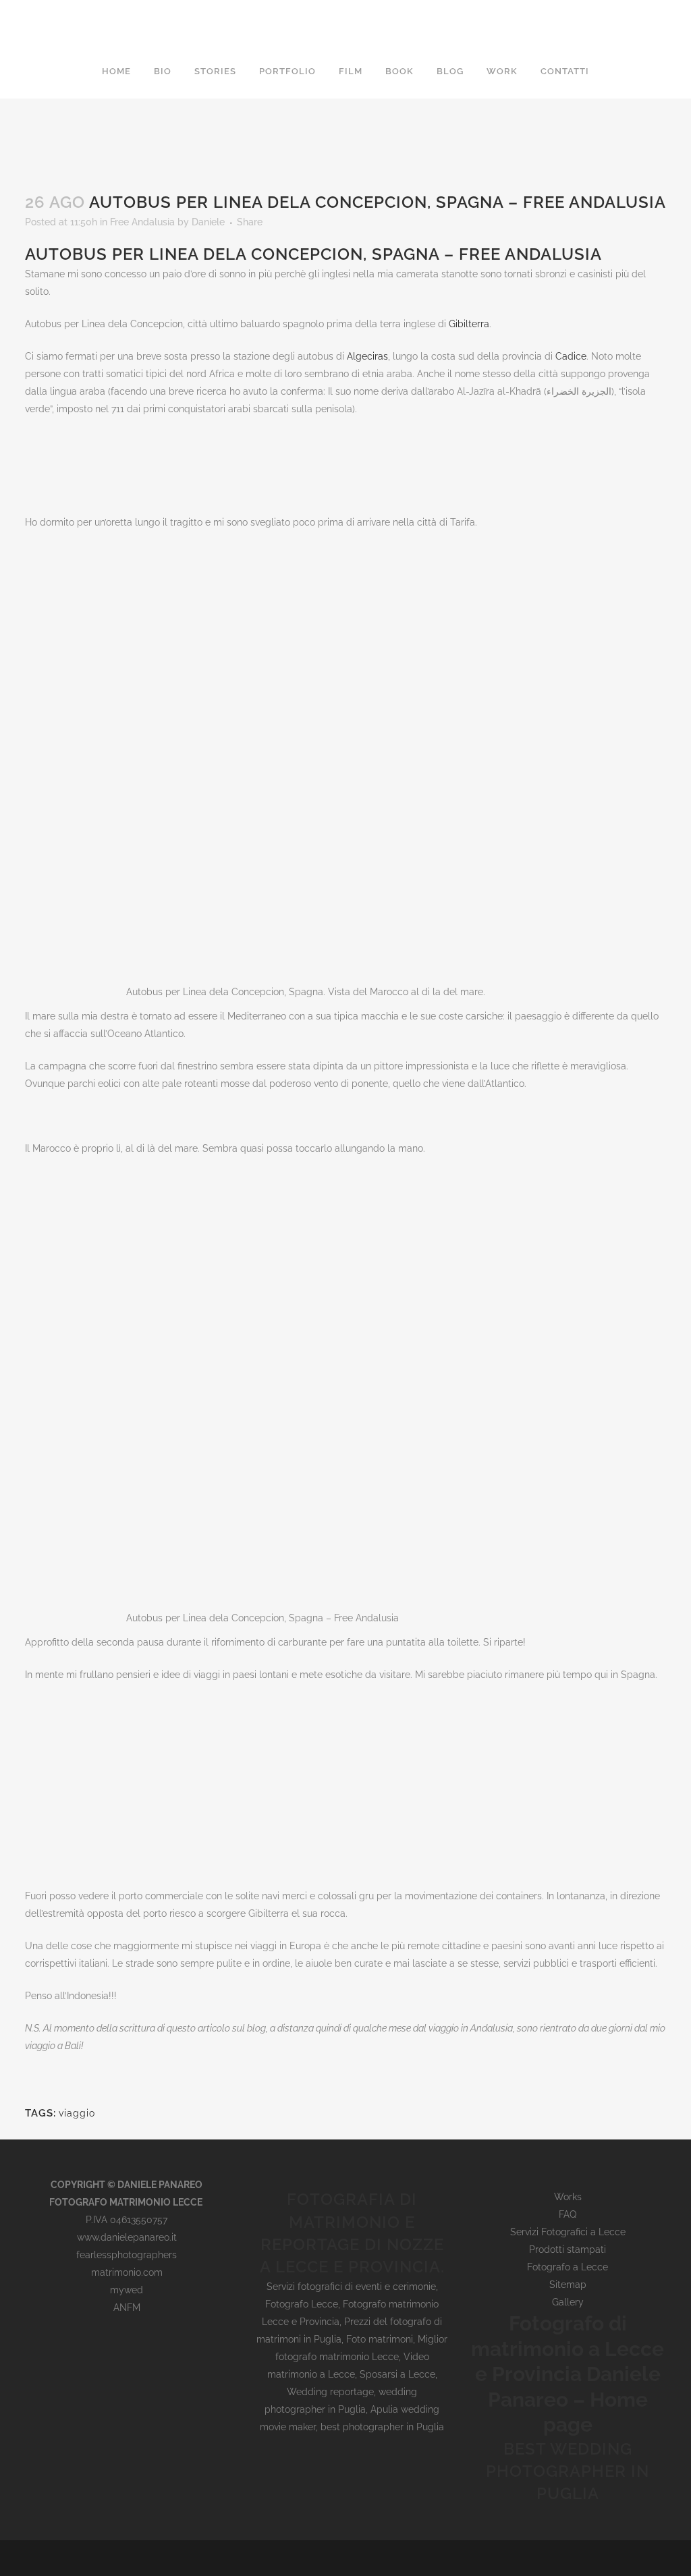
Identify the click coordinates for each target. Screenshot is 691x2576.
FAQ (568, 2214)
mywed (127, 2290)
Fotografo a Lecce (568, 2267)
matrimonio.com (127, 2272)
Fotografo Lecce (302, 2304)
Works (568, 2197)
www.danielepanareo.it (127, 2237)
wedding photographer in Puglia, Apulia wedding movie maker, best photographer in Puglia (352, 2409)
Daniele (208, 222)
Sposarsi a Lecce (397, 2374)
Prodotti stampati (568, 2249)
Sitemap (568, 2285)
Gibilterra (469, 324)
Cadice (571, 356)
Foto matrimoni (380, 2339)
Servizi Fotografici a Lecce (568, 2232)
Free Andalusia (142, 222)
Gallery (568, 2302)
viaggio (77, 2113)
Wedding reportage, (333, 2392)
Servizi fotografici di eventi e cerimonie (351, 2287)
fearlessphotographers (127, 2255)
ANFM (127, 2307)
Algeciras (367, 356)
